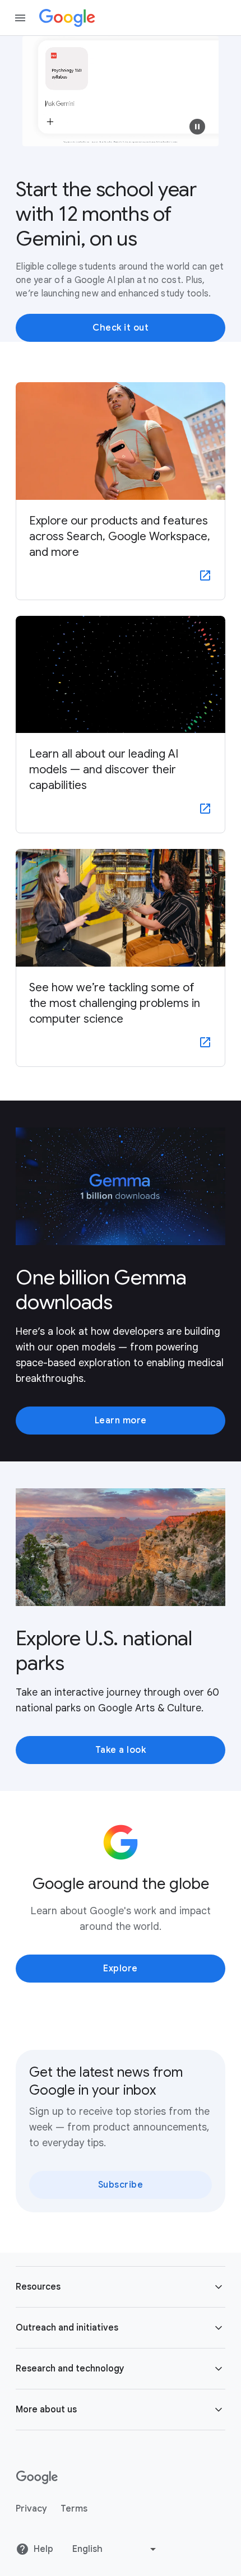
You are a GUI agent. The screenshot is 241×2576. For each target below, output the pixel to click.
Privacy (31, 2509)
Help (43, 2549)
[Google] (67, 18)
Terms (74, 2509)
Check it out (121, 328)
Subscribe (121, 2185)
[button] (197, 127)
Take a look (121, 1750)
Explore (121, 1969)
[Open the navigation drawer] (20, 18)
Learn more (121, 1421)
